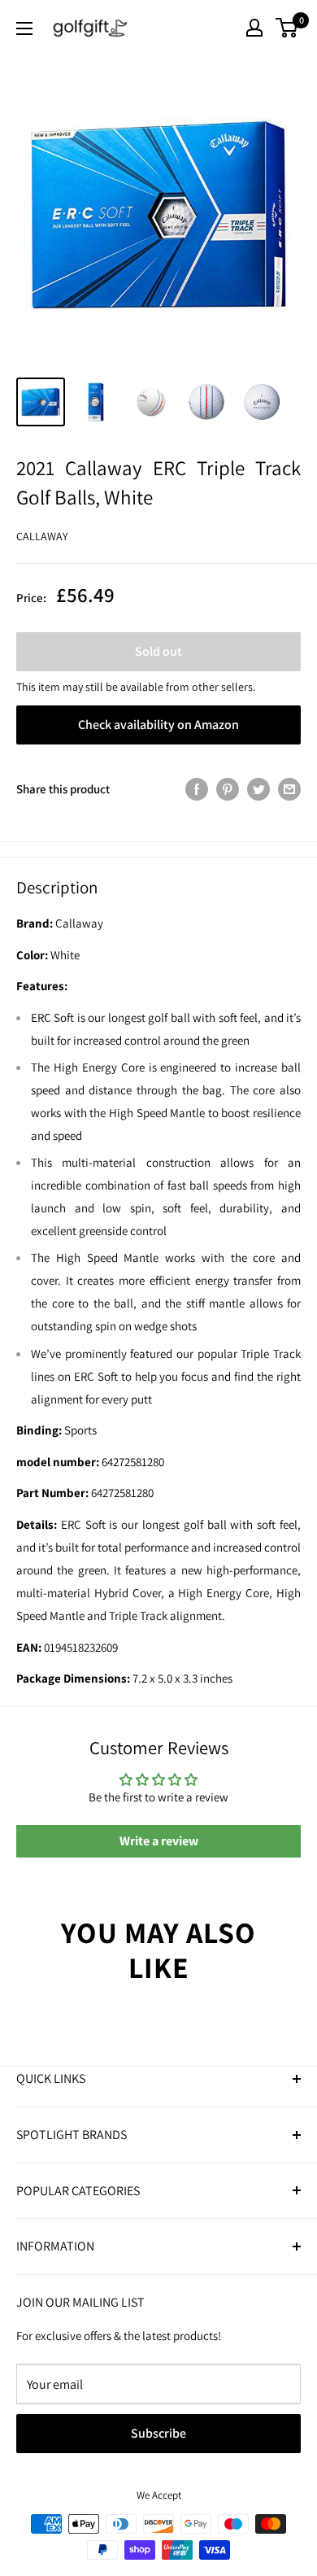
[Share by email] (289, 789)
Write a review (159, 1841)
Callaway (42, 536)
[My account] (254, 28)
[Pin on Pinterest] (228, 789)
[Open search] (223, 28)
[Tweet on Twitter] (258, 789)
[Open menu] (24, 28)
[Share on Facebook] (197, 789)
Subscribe (158, 2433)
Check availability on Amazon (158, 725)
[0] (287, 28)
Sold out (158, 651)
